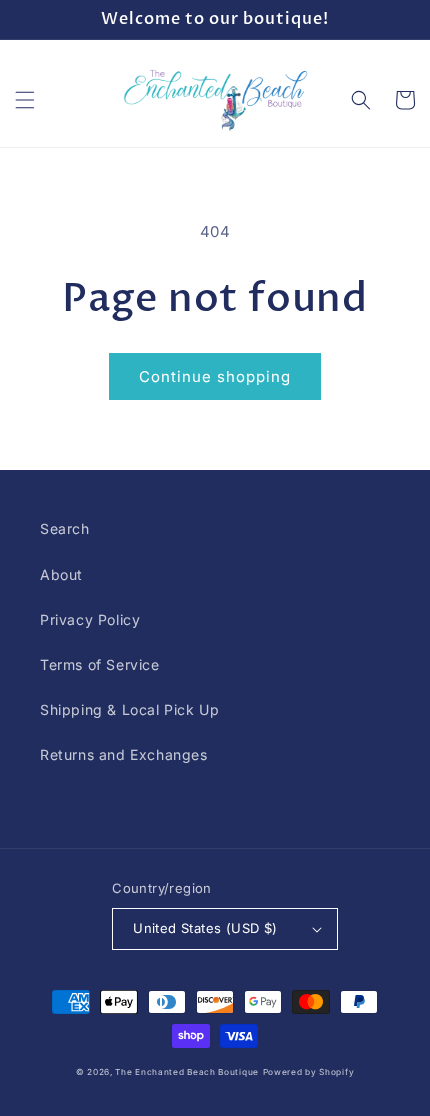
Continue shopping (215, 376)
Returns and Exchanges (124, 754)
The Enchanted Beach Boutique (187, 1072)
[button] (25, 100)
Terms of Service (100, 664)
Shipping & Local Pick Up (129, 709)
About (61, 574)
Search (65, 528)
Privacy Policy (90, 619)
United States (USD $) (205, 928)
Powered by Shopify (309, 1072)
